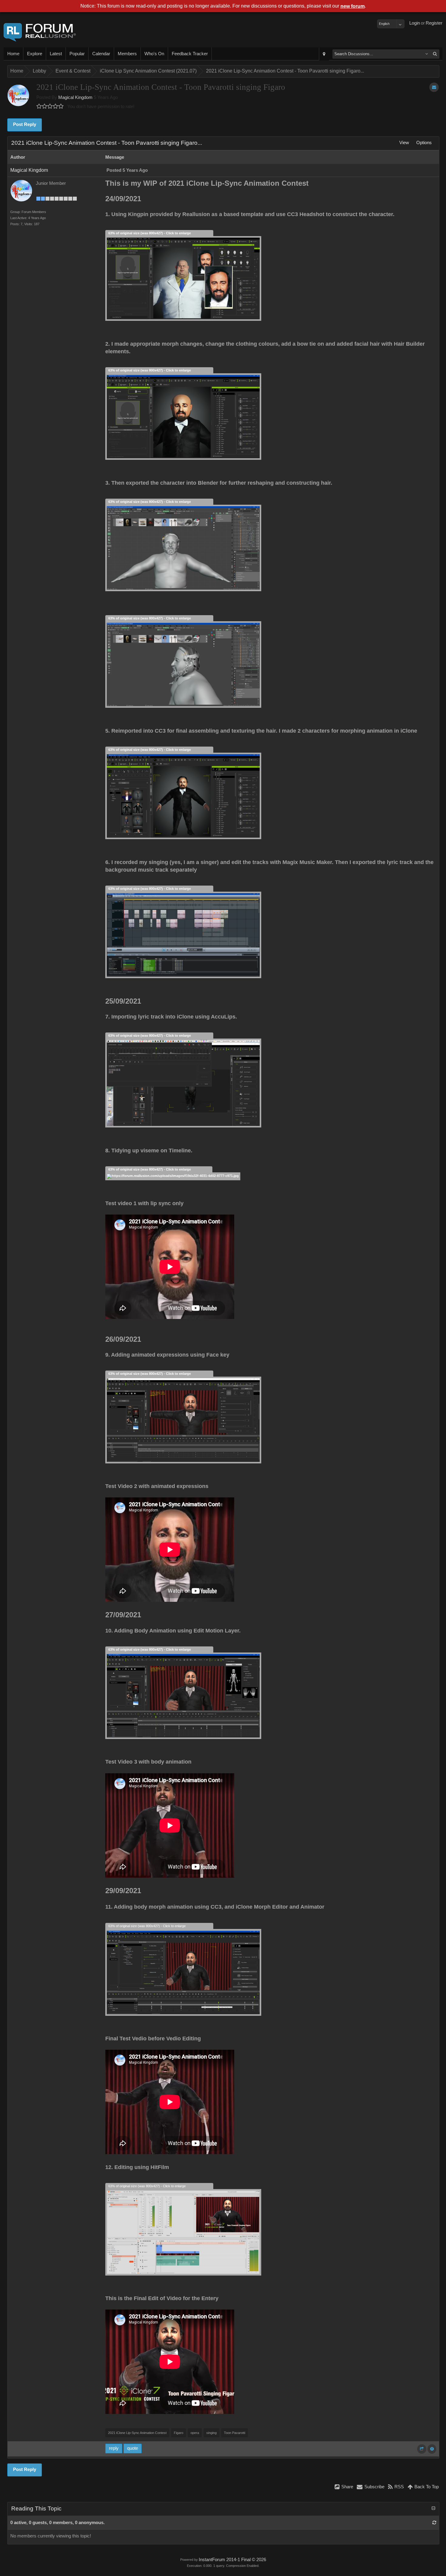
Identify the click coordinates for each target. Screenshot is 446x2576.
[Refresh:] (434, 2523)
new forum (353, 6)
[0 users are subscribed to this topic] (434, 87)
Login (415, 23)
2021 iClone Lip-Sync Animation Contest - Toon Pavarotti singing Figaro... (285, 71)
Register (434, 23)
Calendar (101, 54)
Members (127, 54)
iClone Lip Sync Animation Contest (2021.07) (148, 71)
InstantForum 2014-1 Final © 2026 (232, 2560)
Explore (35, 54)
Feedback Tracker (190, 54)
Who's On (154, 54)
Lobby (39, 71)
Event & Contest (73, 71)
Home (13, 54)
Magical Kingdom (75, 97)
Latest (56, 54)
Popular (77, 54)
